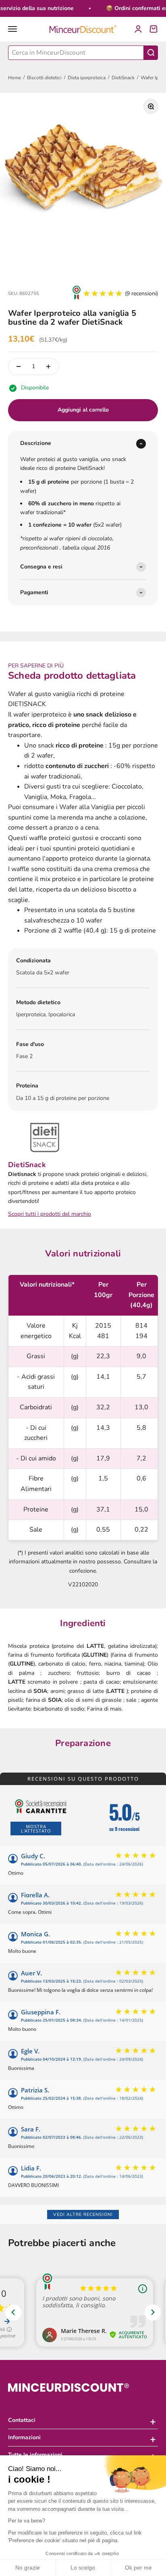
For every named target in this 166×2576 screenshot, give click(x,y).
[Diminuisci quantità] (19, 367)
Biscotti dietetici (44, 78)
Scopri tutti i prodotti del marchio (50, 1214)
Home (15, 78)
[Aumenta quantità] (48, 367)
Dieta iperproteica (87, 78)
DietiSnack (123, 78)
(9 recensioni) (141, 293)
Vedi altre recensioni (83, 2215)
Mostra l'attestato (36, 1829)
